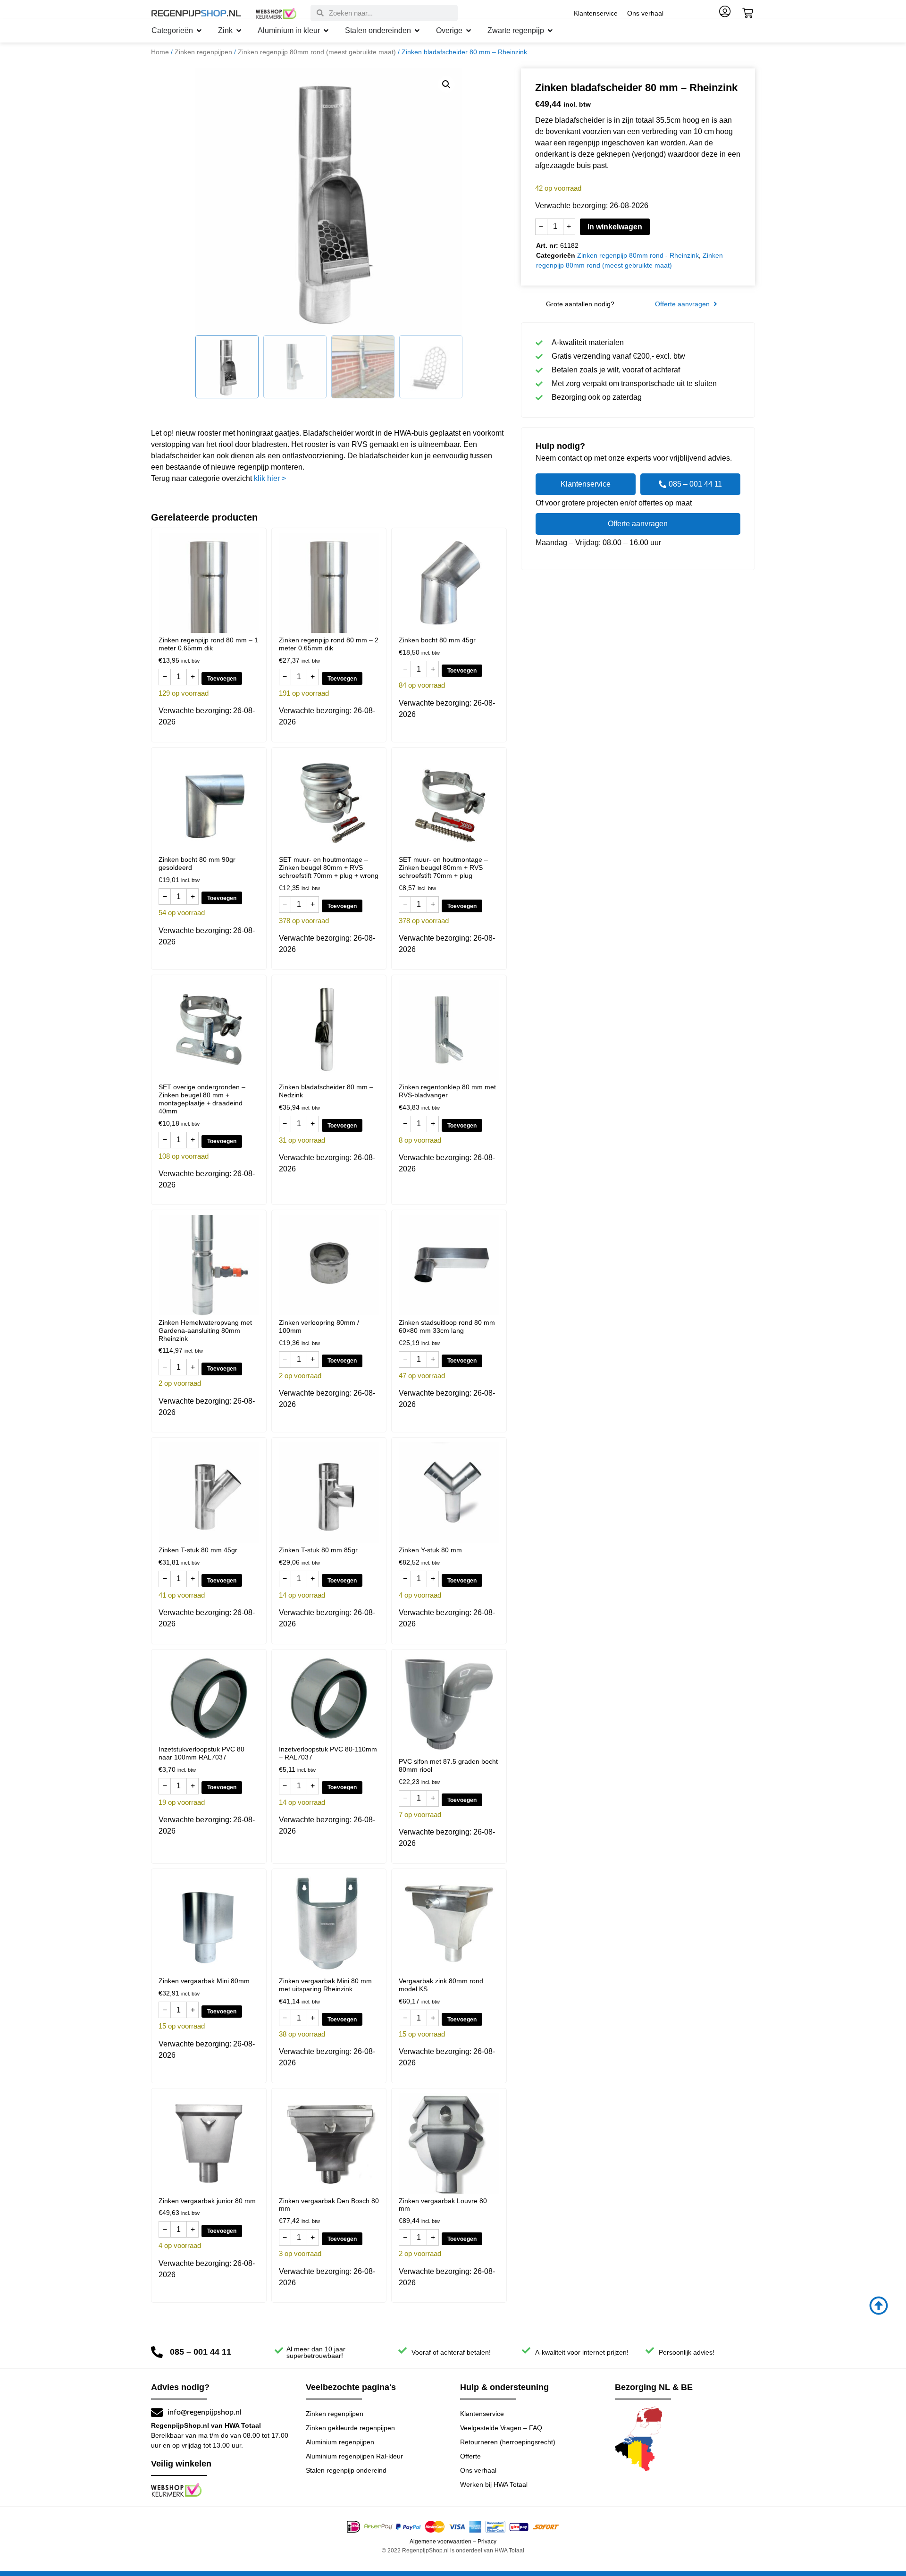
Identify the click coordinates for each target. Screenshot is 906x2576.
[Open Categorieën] (199, 31)
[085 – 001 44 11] (157, 2352)
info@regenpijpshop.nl (205, 2412)
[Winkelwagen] (748, 13)
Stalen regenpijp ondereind (346, 2470)
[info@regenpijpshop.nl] (157, 2412)
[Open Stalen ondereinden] (417, 31)
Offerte (470, 2456)
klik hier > (270, 478)
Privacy (487, 2542)
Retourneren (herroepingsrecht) (508, 2442)
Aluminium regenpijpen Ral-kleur (354, 2456)
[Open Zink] (239, 31)
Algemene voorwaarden (440, 2542)
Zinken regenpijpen (203, 52)
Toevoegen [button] (222, 679)
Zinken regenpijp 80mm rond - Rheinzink (638, 255)
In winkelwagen (615, 227)
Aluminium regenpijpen (340, 2442)
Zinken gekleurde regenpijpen (350, 2428)
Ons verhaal (645, 13)
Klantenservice (596, 13)
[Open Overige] (469, 31)
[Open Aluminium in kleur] (326, 31)
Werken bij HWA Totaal (494, 2484)
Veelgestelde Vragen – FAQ (501, 2428)
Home (160, 52)
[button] (446, 84)
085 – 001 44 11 (201, 2352)
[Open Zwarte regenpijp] (550, 31)
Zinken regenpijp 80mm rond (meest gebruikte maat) (317, 52)
